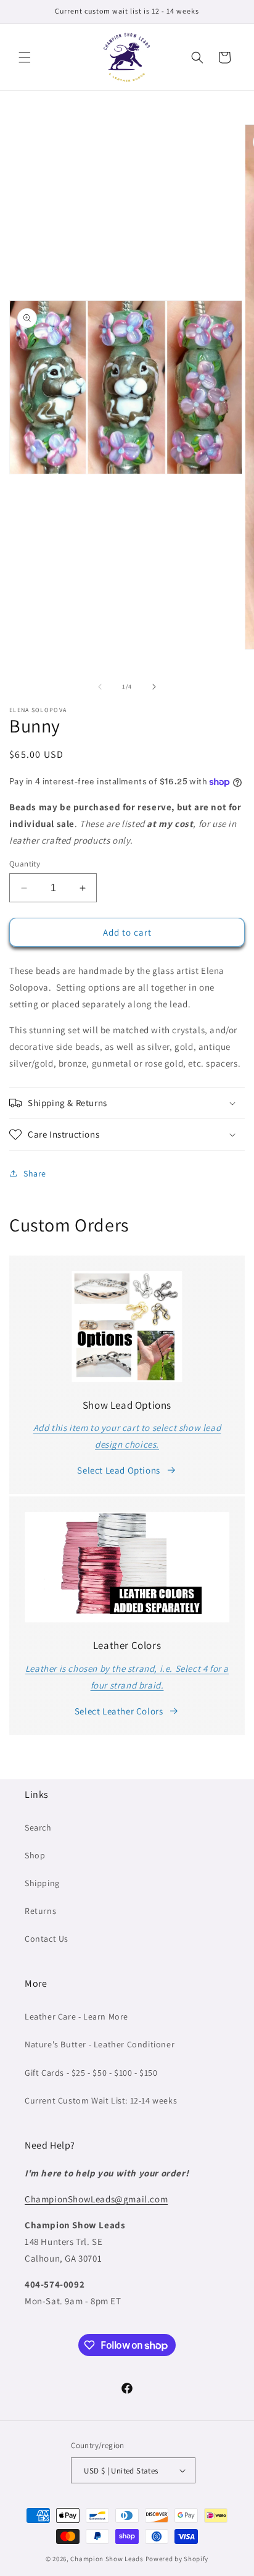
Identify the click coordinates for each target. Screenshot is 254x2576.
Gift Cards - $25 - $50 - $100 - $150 (91, 2073)
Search (38, 1827)
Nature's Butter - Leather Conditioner (100, 2044)
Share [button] (35, 1173)
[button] (25, 57)
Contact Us (47, 1939)
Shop (35, 1855)
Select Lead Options (118, 1470)
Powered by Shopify (177, 2559)
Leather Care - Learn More (76, 2016)
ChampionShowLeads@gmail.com (96, 2199)
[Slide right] (154, 687)
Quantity (25, 864)
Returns (40, 1911)
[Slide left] (100, 687)
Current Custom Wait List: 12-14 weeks (101, 2100)
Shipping (42, 1883)
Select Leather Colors (119, 1711)
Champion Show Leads (107, 2559)
